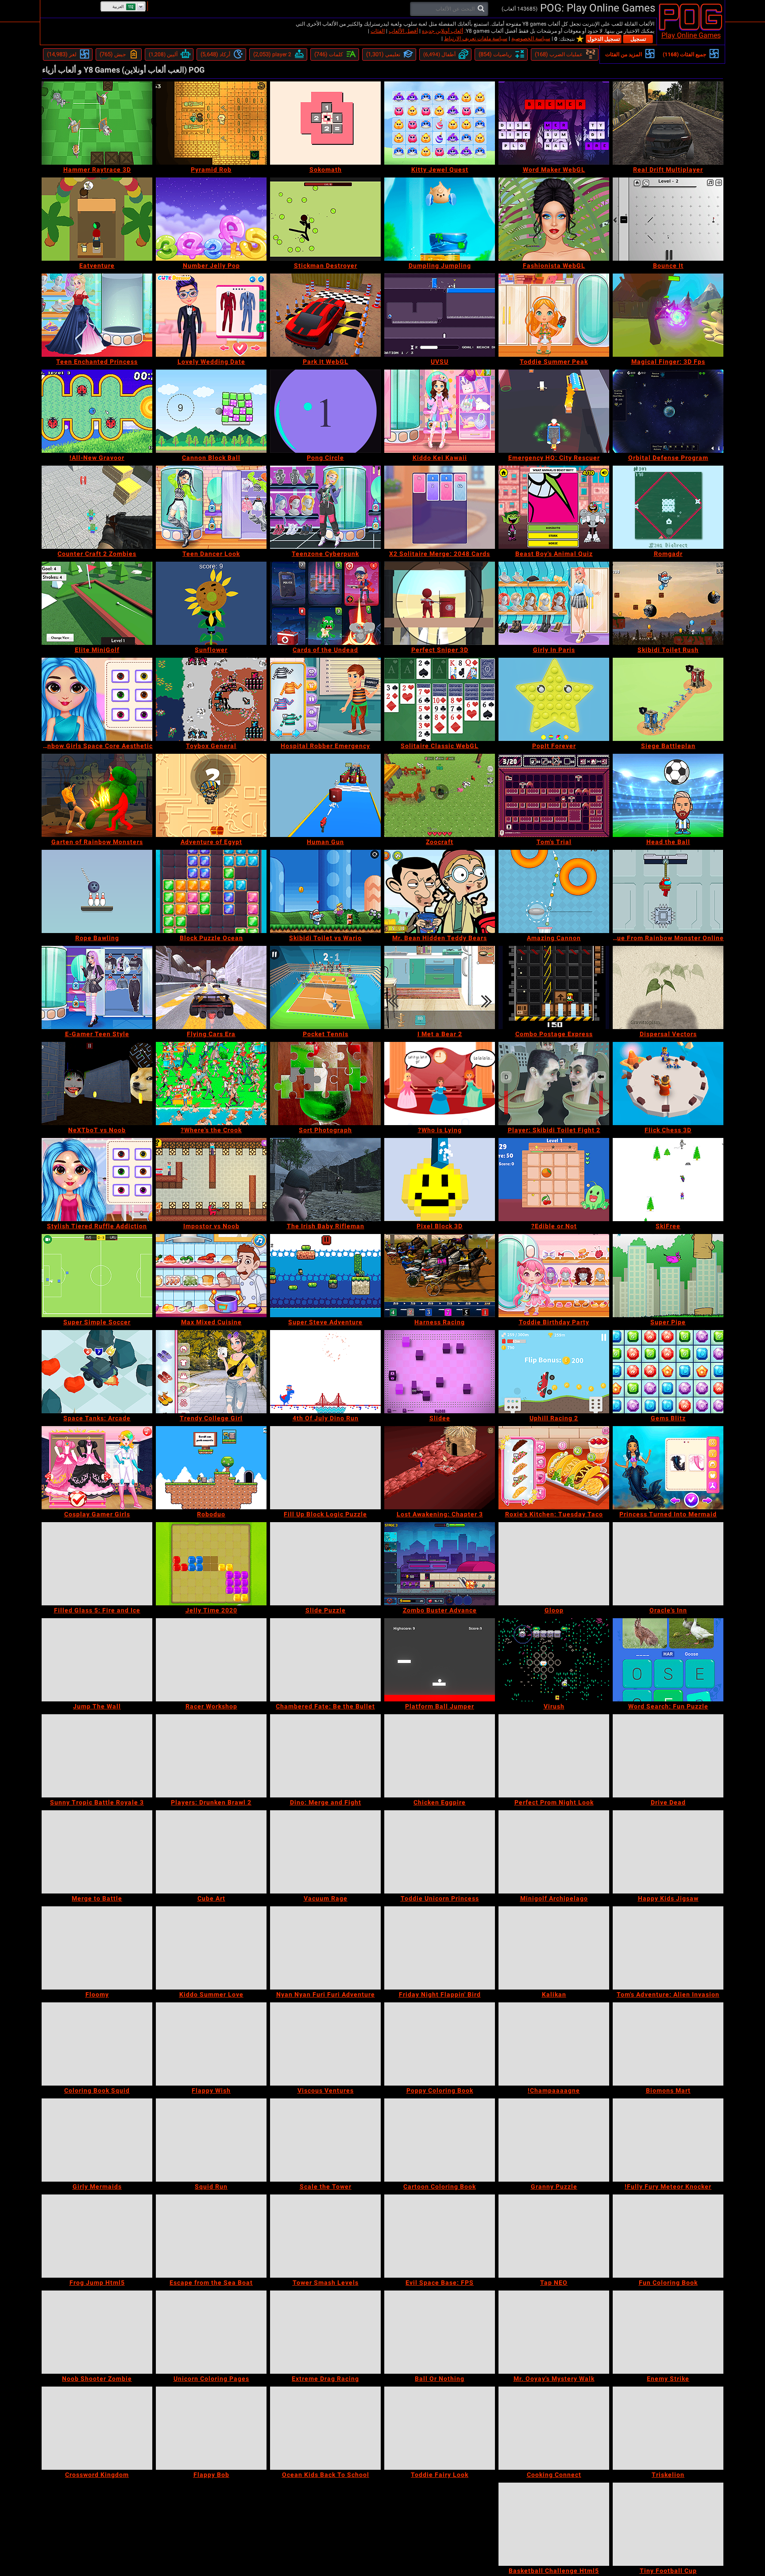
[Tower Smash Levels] (325, 2236)
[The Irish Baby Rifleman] (325, 1180)
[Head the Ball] (668, 795)
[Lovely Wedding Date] (211, 315)
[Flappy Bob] (211, 2428)
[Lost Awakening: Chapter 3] (440, 1468)
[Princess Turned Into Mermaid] (668, 1468)
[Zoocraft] (440, 795)
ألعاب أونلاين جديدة (442, 31)
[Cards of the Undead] (325, 603)
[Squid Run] (211, 2140)
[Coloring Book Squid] (97, 2044)
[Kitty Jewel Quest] (440, 123)
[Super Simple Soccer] (97, 1276)
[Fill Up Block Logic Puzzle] (325, 1468)
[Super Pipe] (668, 1276)
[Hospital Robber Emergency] (325, 699)
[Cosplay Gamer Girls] (97, 1468)
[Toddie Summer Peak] (554, 315)
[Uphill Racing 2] (554, 1372)
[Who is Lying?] (440, 1084)
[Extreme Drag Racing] (325, 2332)
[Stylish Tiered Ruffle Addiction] (97, 1180)
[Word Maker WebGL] (554, 123)
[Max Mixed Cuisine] (211, 1276)
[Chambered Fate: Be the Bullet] (325, 1660)
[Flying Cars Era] (211, 987)
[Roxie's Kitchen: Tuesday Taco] (554, 1468)
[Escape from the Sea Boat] (211, 2236)
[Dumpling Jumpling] (440, 219)
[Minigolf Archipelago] (554, 1852)
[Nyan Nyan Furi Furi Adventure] (325, 1948)
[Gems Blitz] (668, 1372)
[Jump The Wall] (97, 1660)
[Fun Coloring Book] (668, 2236)
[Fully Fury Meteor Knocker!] (668, 2140)
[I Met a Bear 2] (440, 987)
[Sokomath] (325, 123)
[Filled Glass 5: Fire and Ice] (97, 1564)
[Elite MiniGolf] (97, 603)
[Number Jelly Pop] (211, 219)
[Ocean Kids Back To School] (325, 2428)
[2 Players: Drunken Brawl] (211, 1756)
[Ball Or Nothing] (440, 2332)
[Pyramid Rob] (211, 123)
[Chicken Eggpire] (440, 1756)
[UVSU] (440, 315)
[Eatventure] (97, 219)
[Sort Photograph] (325, 1084)
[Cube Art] (211, 1852)
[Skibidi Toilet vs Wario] (325, 891)
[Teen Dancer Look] (211, 507)
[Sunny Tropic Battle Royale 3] (97, 1756)
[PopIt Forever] (554, 699)
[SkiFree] (668, 1180)
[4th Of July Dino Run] (325, 1372)
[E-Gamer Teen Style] (97, 987)
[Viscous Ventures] (325, 2044)
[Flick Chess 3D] (668, 1084)
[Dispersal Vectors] (668, 987)
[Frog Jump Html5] (97, 2236)
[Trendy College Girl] (211, 1372)
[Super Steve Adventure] (325, 1276)
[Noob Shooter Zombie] (97, 2332)
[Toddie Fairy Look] (440, 2428)
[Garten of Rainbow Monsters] (97, 795)
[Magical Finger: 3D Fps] (668, 315)
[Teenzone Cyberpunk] (325, 507)
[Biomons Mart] (668, 2044)
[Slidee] (440, 1372)
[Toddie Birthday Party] (554, 1276)
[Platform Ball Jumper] (440, 1660)
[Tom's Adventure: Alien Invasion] (668, 1948)
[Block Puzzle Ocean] (211, 891)
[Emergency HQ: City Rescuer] (554, 411)
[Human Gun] (325, 795)
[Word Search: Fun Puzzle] (668, 1660)
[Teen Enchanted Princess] (97, 315)
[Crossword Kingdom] (97, 2428)
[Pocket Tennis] (325, 987)
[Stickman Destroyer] (325, 219)
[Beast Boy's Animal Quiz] (554, 507)
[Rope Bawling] (97, 891)
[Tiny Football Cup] (668, 2524)
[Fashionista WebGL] (554, 219)
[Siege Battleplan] (668, 699)
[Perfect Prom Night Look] (554, 1756)
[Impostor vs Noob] (211, 1180)
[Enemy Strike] (668, 2332)
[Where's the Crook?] (211, 1084)
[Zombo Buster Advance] (440, 1564)
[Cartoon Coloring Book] (440, 2140)
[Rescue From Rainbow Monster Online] (668, 891)
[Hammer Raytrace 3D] (97, 123)
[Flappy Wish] (211, 2044)
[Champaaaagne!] (554, 2044)
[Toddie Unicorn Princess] (440, 1852)
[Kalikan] (554, 1948)
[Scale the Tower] (325, 2140)
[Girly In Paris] (554, 603)
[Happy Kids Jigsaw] (668, 1852)
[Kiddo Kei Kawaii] (440, 411)
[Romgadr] (668, 507)
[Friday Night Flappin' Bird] (440, 1948)
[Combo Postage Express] (554, 987)
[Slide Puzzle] (325, 1564)
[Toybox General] (211, 699)
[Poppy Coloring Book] (440, 2044)
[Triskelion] (668, 2428)
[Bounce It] (668, 219)
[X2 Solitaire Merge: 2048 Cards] (440, 507)
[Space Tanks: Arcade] (97, 1372)
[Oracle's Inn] (668, 1564)
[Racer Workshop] (211, 1660)
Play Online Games (691, 35)
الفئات (378, 31)
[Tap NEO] (554, 2236)
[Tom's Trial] (554, 795)
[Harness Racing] (440, 1276)
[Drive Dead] (668, 1756)
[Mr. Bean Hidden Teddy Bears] (440, 891)
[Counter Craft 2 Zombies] (97, 507)
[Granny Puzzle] (554, 2140)
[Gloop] (554, 1564)
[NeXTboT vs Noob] (97, 1084)
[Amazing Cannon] (554, 891)
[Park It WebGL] (325, 315)
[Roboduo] (211, 1468)
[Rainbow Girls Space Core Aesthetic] (97, 699)
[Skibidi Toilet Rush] (668, 603)
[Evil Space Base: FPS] (440, 2236)
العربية (118, 7)
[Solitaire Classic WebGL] (440, 699)
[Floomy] (97, 1948)
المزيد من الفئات (624, 54)
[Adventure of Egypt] (211, 795)
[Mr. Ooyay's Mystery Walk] (554, 2332)
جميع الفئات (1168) (684, 54)
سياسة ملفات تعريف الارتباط (476, 39)
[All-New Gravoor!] (97, 411)
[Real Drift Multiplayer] (668, 123)
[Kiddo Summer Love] (211, 1948)
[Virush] (554, 1660)
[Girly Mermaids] (97, 2140)
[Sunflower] (211, 603)
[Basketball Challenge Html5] (554, 2524)
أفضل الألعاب (403, 31)
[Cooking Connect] (554, 2428)
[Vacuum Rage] (325, 1852)
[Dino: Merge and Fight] (325, 1756)
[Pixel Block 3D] (440, 1180)
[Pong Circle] (325, 411)
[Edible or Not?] (554, 1180)
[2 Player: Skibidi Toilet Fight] (554, 1084)
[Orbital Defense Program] (668, 411)
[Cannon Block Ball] (211, 411)
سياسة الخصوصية (531, 39)
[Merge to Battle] (97, 1852)
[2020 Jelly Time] (211, 1564)
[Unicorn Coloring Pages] (211, 2332)
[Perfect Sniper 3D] (440, 603)
